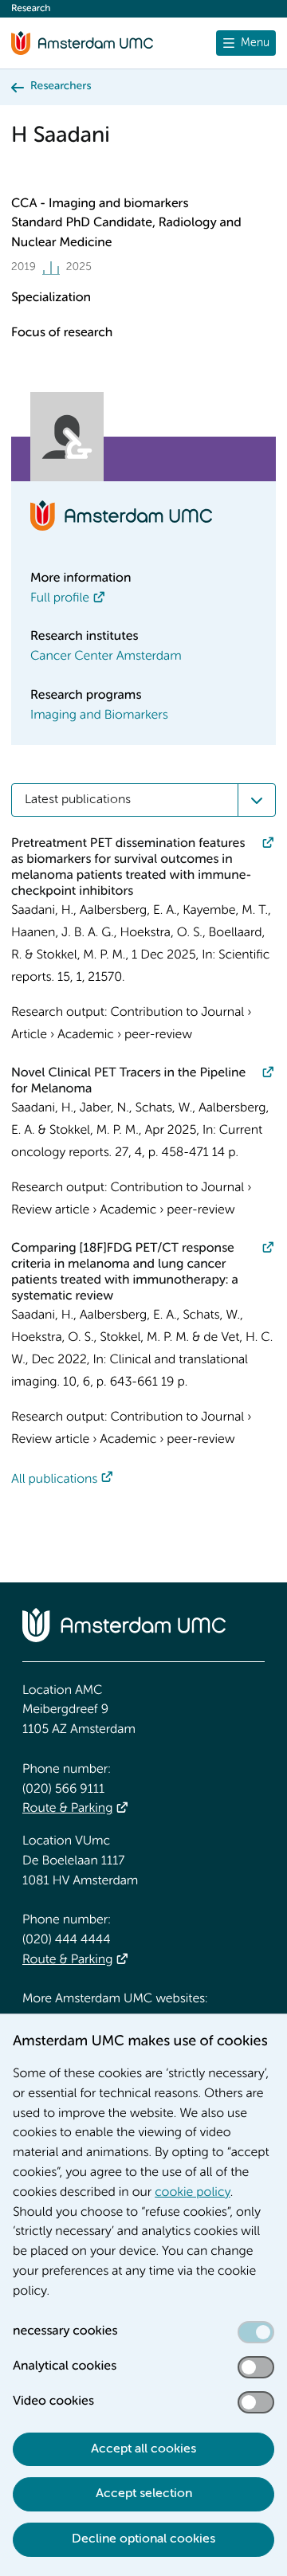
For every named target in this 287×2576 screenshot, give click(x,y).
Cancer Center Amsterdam (106, 657)
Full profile (60, 598)
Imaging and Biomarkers (99, 716)
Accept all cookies (143, 2449)
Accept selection (144, 2494)
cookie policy (193, 2193)
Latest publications (78, 800)
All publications (54, 1480)
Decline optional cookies (143, 2539)
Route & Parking (67, 1809)
